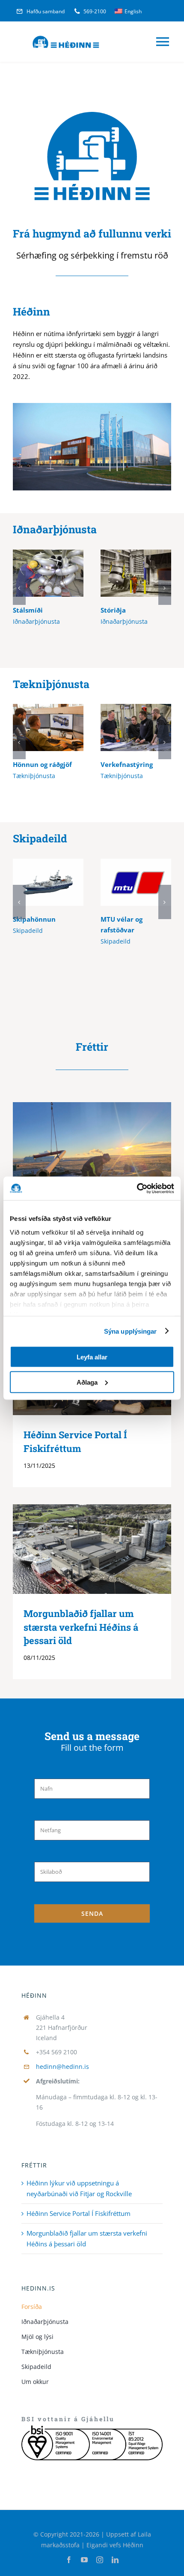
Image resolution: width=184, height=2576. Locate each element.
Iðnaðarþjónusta (55, 529)
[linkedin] (115, 2560)
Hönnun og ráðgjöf (36, 728)
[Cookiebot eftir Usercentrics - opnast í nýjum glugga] (137, 1188)
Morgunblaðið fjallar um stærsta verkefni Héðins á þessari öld (79, 1549)
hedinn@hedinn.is (62, 2067)
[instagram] (100, 2560)
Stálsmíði (36, 573)
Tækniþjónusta (51, 684)
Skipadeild (40, 838)
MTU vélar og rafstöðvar (123, 882)
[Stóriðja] (136, 573)
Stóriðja (123, 573)
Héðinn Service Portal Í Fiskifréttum (79, 2213)
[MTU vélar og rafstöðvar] (136, 882)
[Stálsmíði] (48, 573)
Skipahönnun (36, 882)
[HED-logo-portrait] (92, 108)
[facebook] (69, 2560)
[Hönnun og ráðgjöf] (48, 727)
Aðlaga (87, 1382)
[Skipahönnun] (48, 882)
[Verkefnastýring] (136, 727)
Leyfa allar (92, 1357)
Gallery (61, 573)
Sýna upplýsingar (131, 1331)
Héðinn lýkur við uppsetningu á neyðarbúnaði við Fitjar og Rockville (79, 1162)
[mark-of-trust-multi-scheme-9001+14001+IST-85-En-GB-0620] (92, 2429)
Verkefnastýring (123, 728)
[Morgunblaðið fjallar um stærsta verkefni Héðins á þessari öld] (92, 1549)
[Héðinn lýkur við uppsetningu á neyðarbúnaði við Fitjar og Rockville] (92, 1162)
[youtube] (84, 2560)
